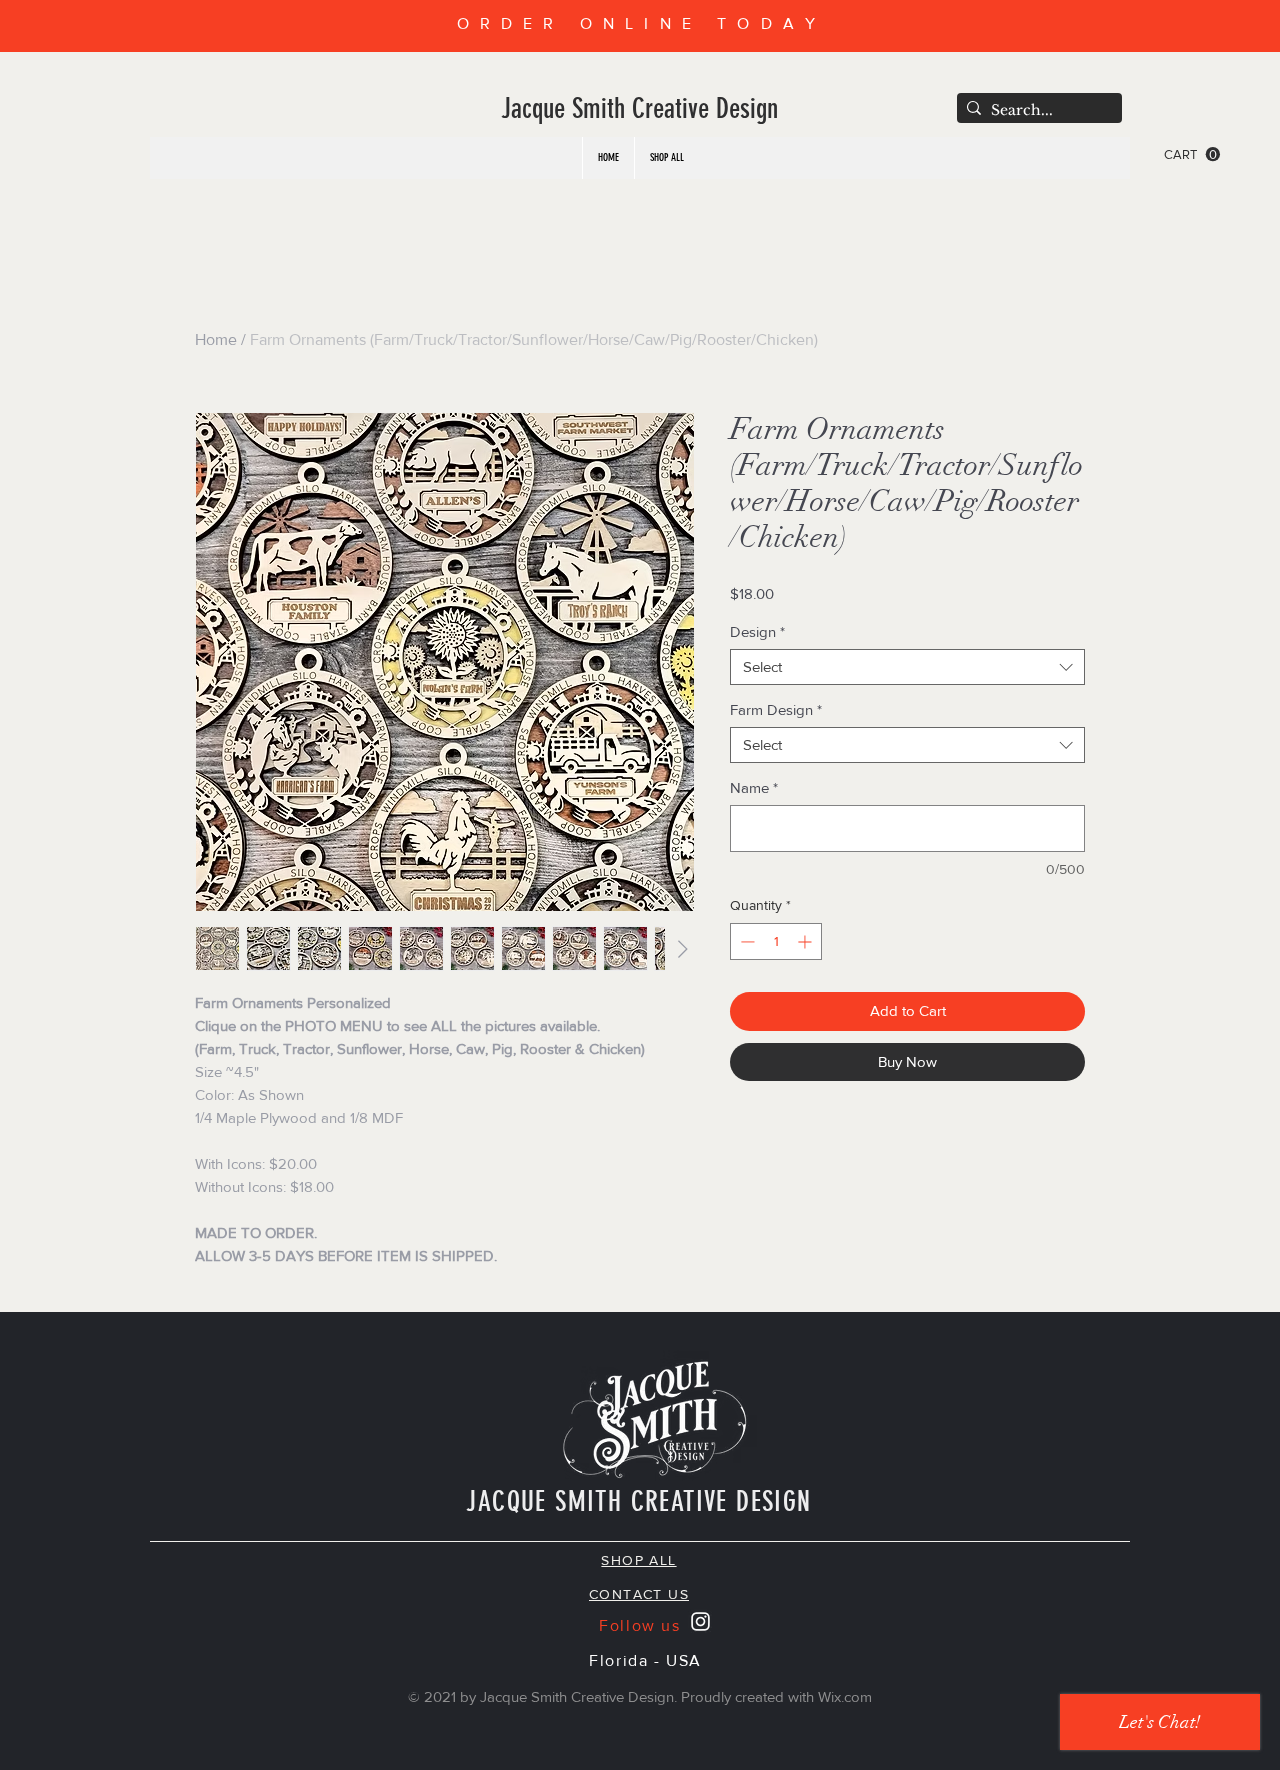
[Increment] (806, 941)
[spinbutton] (776, 941)
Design (757, 631)
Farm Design (776, 709)
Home (216, 339)
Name (754, 787)
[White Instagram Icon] (700, 1621)
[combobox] (907, 667)
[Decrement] (745, 941)
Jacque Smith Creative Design (639, 108)
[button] (1192, 154)
